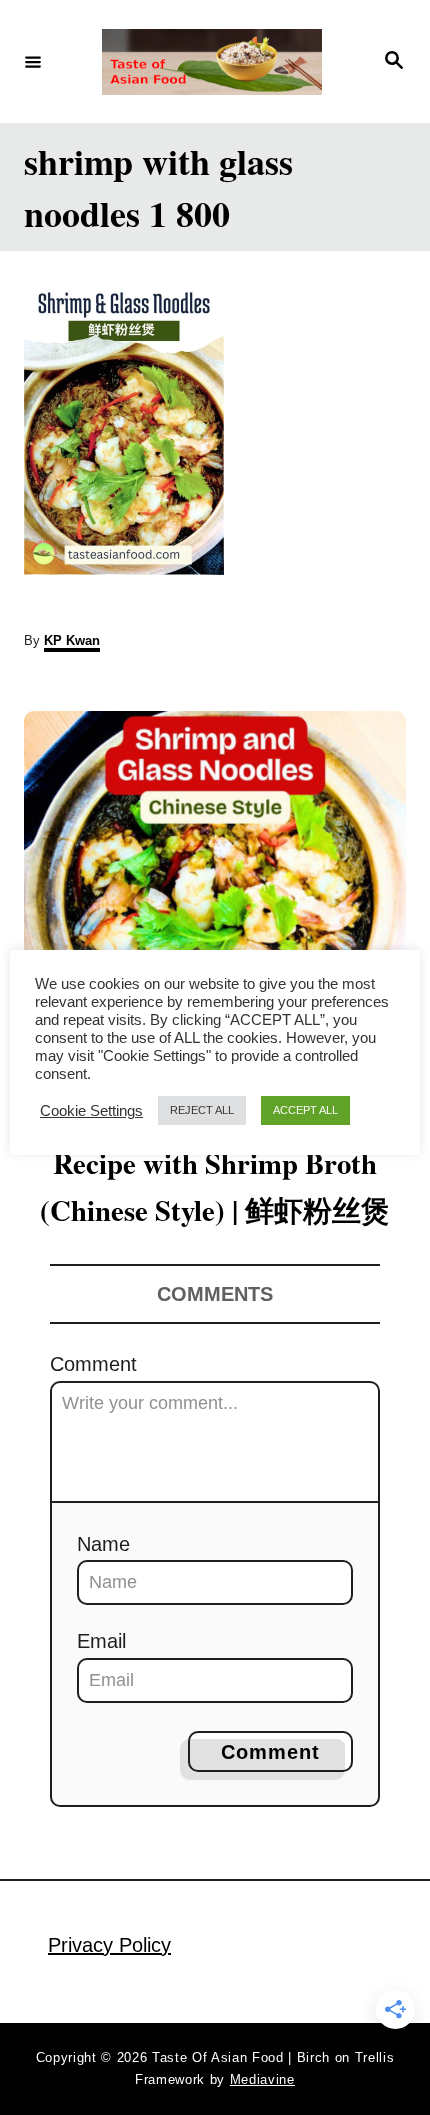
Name (103, 1544)
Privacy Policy (109, 1945)
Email (101, 1641)
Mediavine (262, 2079)
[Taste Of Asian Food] (212, 62)
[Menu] (33, 61)
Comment (93, 1364)
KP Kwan (72, 640)
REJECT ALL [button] (202, 1110)
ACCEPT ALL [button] (305, 1110)
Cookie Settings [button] (91, 1111)
